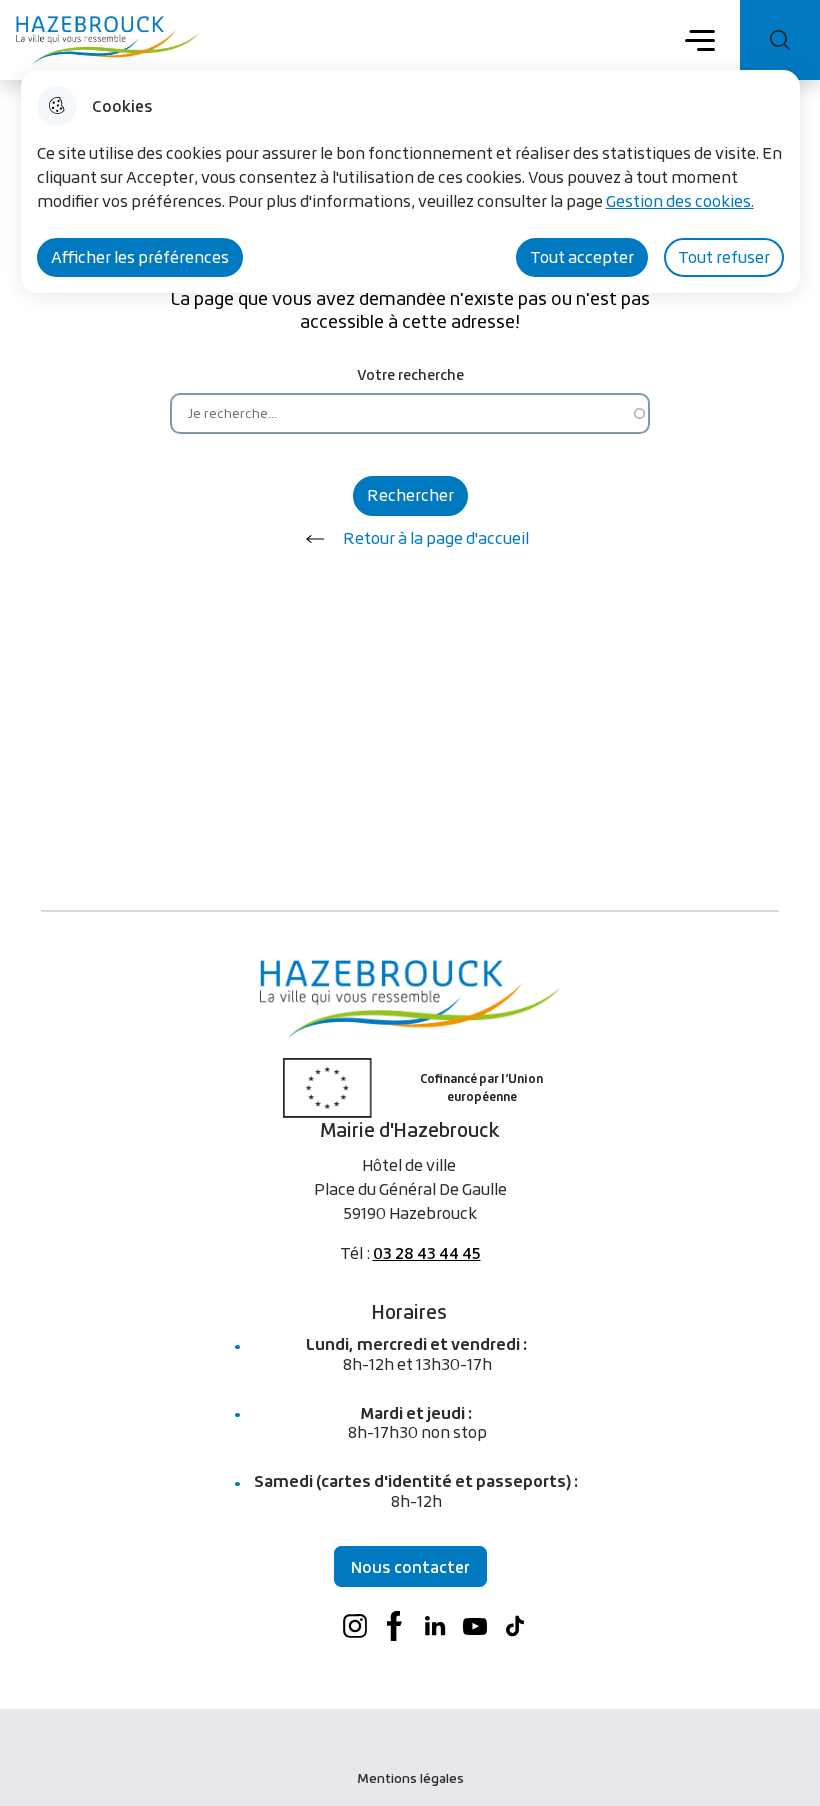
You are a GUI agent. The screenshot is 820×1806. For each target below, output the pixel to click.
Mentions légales (410, 1778)
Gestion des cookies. (680, 201)
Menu (700, 39)
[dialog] (410, 181)
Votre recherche (410, 374)
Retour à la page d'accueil (436, 538)
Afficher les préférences (140, 257)
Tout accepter (582, 257)
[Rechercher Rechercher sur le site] (780, 40)
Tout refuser (724, 257)
